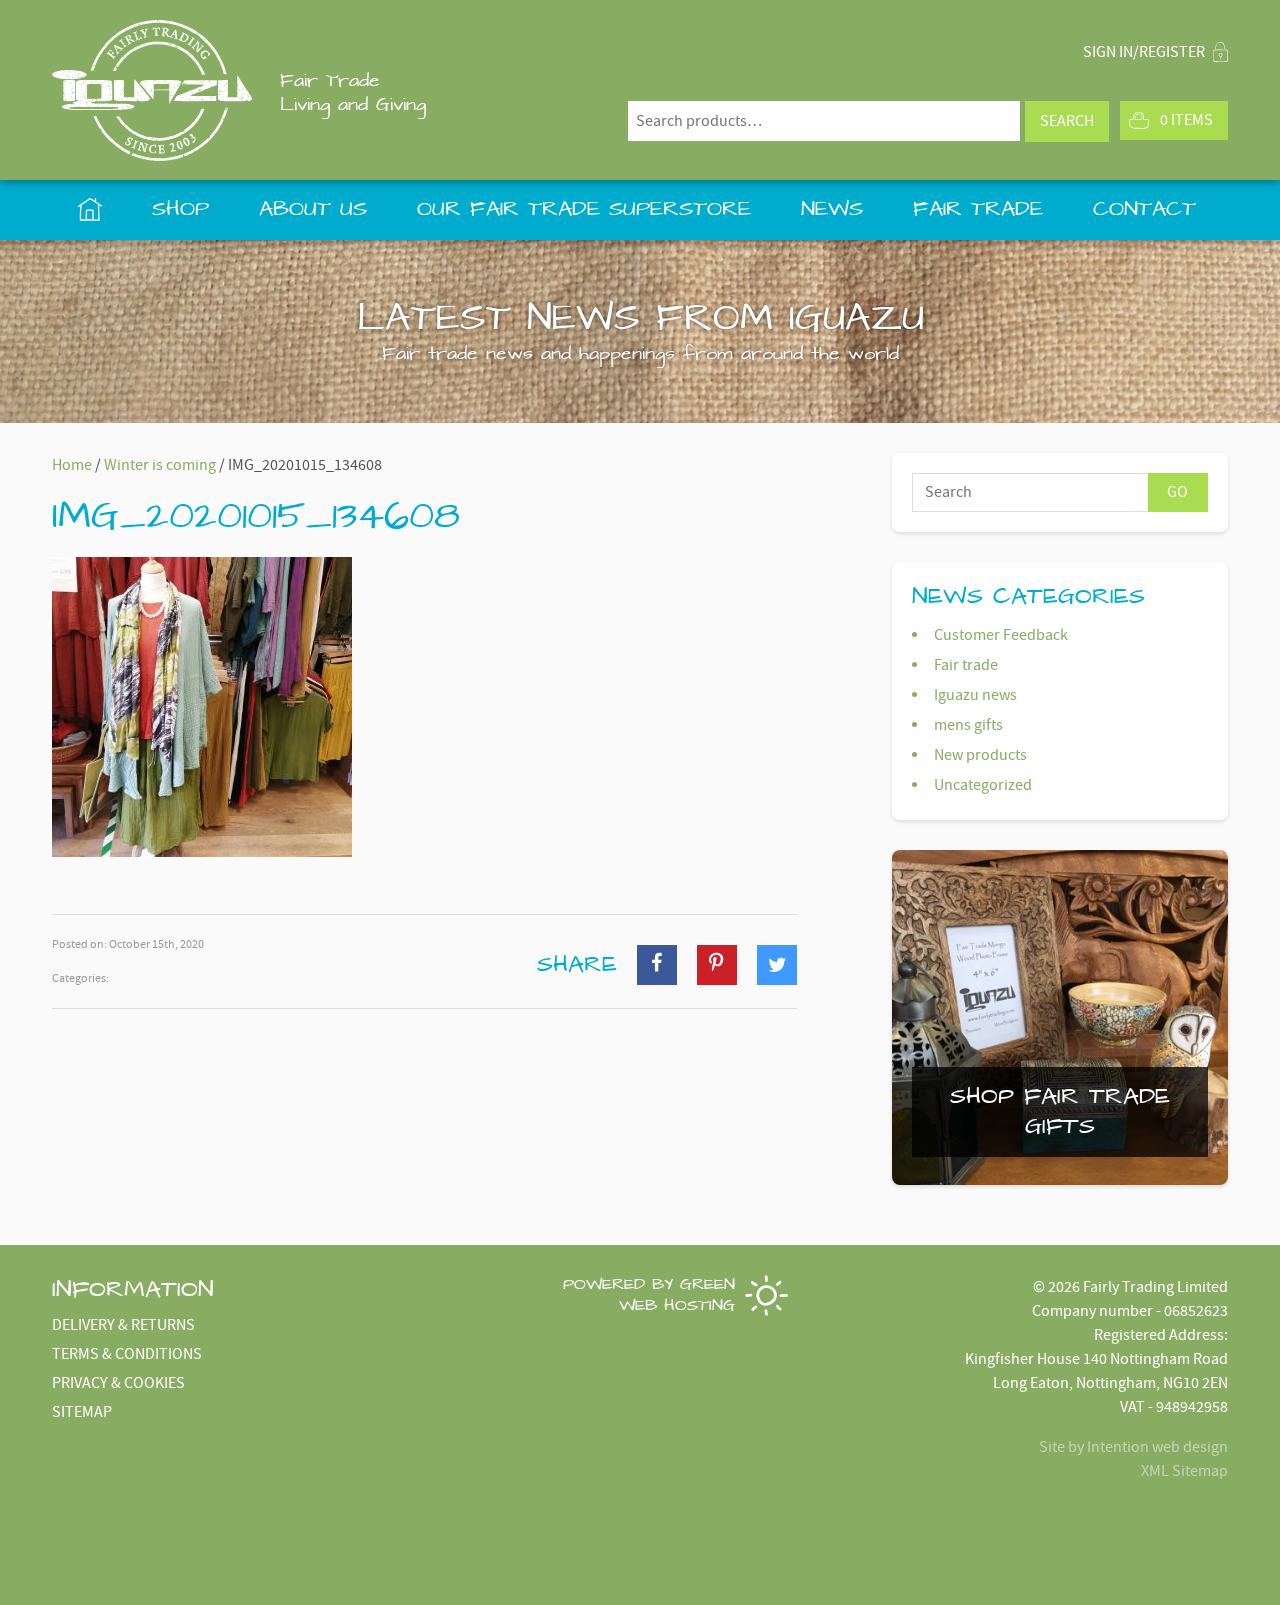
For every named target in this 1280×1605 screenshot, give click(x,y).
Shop (180, 210)
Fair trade (966, 665)
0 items (1186, 120)
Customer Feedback (1001, 635)
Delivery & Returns (123, 1325)
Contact (1144, 210)
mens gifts (968, 725)
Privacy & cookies (118, 1383)
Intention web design (1157, 1447)
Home (89, 210)
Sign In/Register (1145, 52)
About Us (313, 210)
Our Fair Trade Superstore (584, 210)
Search (1067, 121)
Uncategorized (983, 785)
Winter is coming (160, 465)
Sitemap (82, 1412)
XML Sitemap (1184, 1471)
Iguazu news (975, 695)
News (832, 210)
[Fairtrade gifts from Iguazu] (152, 90)
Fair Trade (978, 210)
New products (980, 755)
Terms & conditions (127, 1354)
